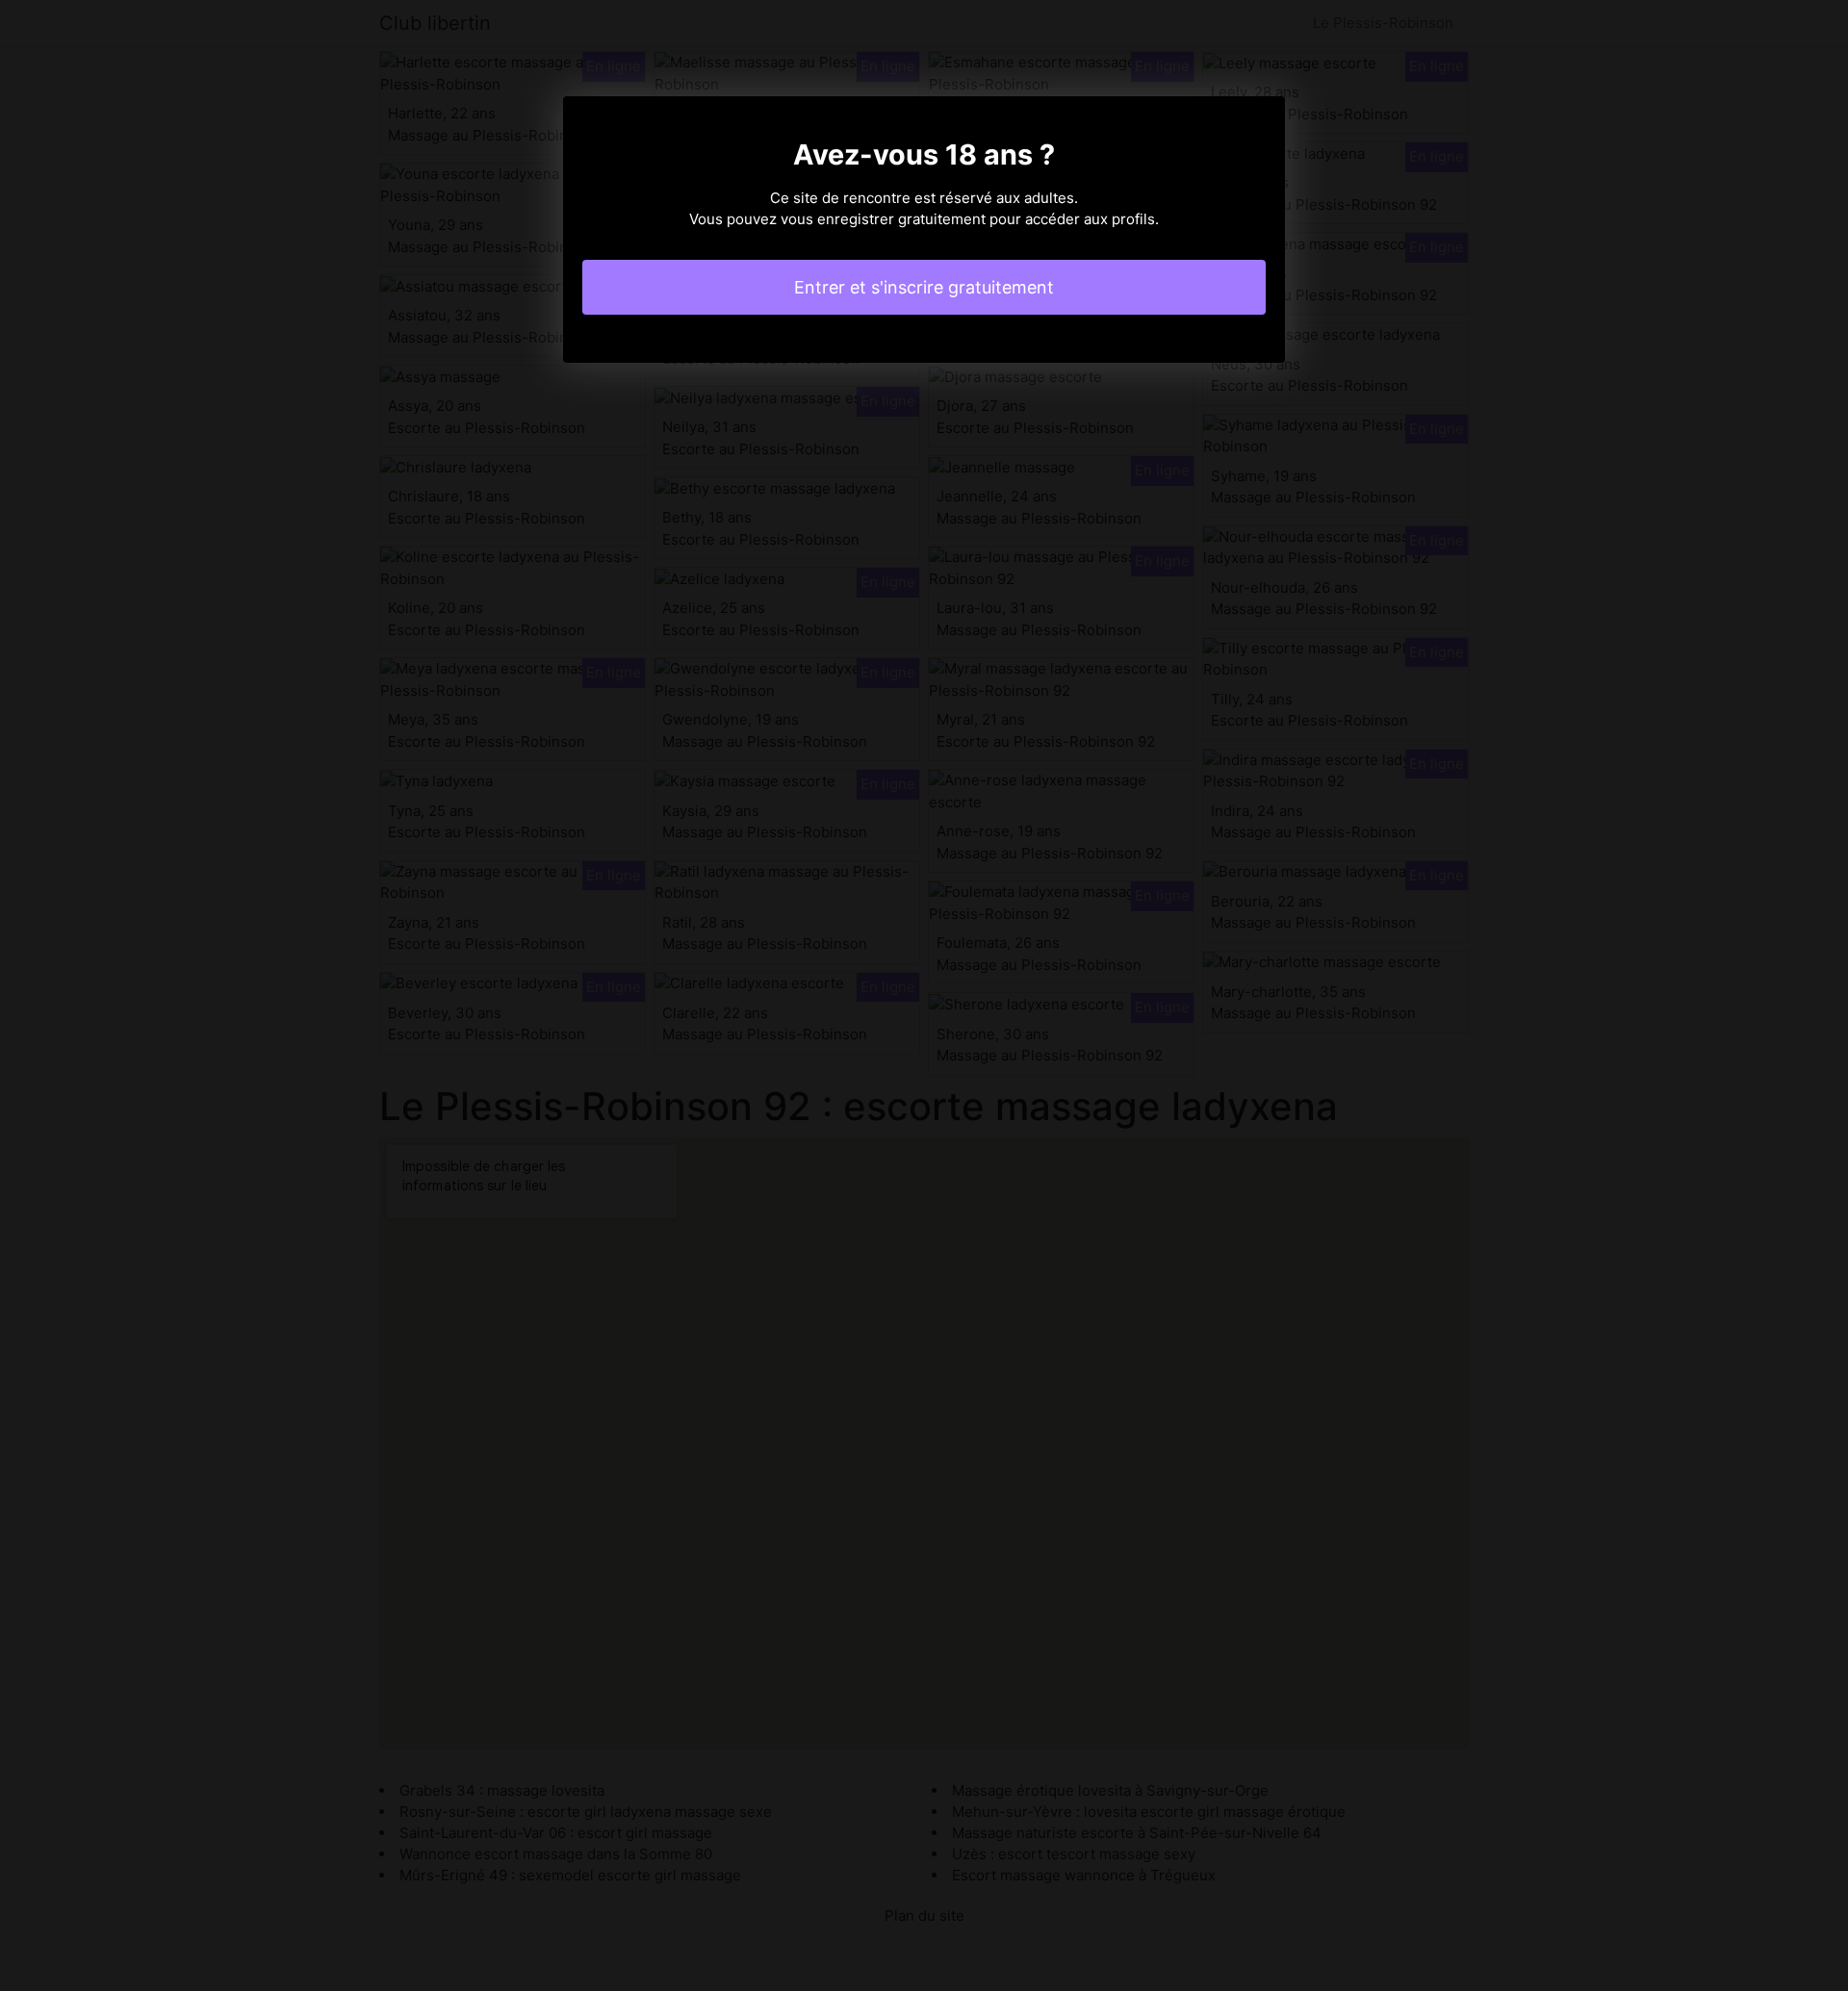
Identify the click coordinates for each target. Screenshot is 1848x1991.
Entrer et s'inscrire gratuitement (924, 287)
